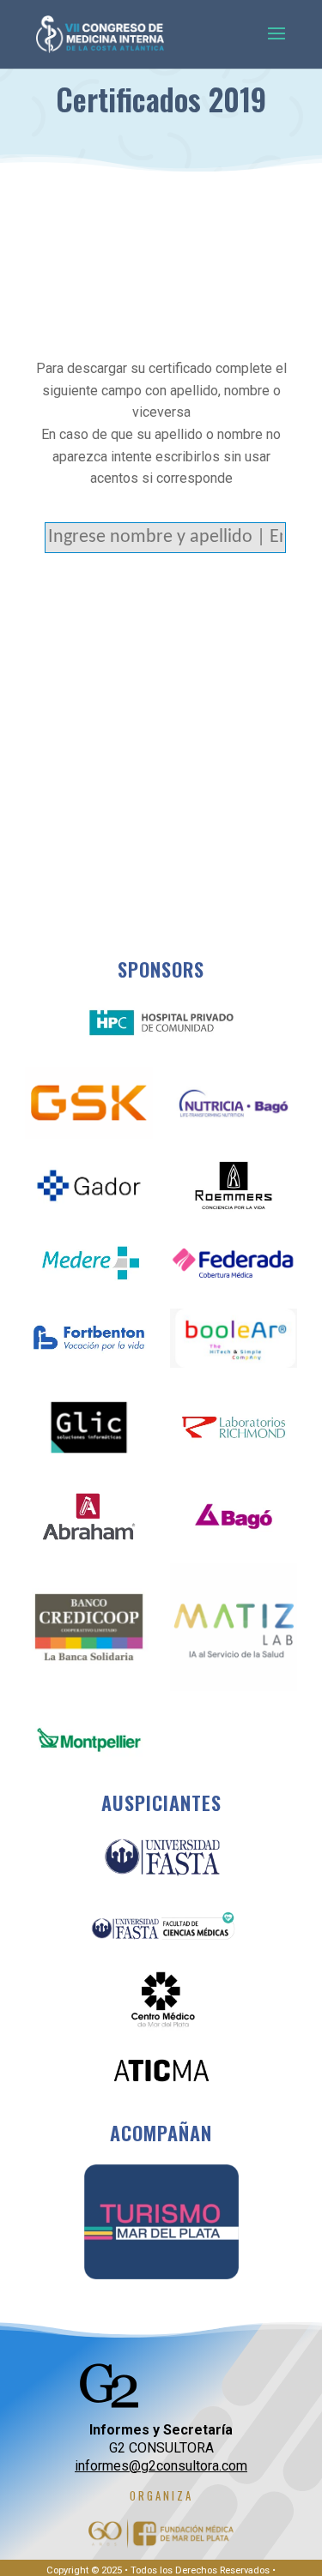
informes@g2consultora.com (161, 2466)
